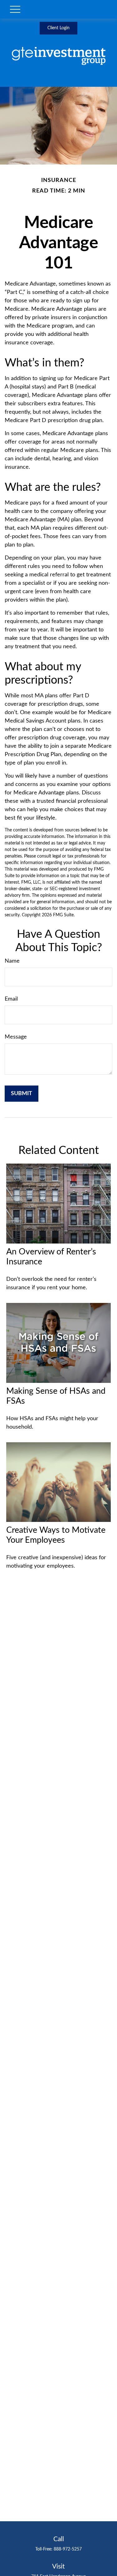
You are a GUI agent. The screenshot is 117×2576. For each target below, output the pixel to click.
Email (11, 999)
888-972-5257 (68, 2549)
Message (16, 1037)
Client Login (58, 28)
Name (12, 961)
